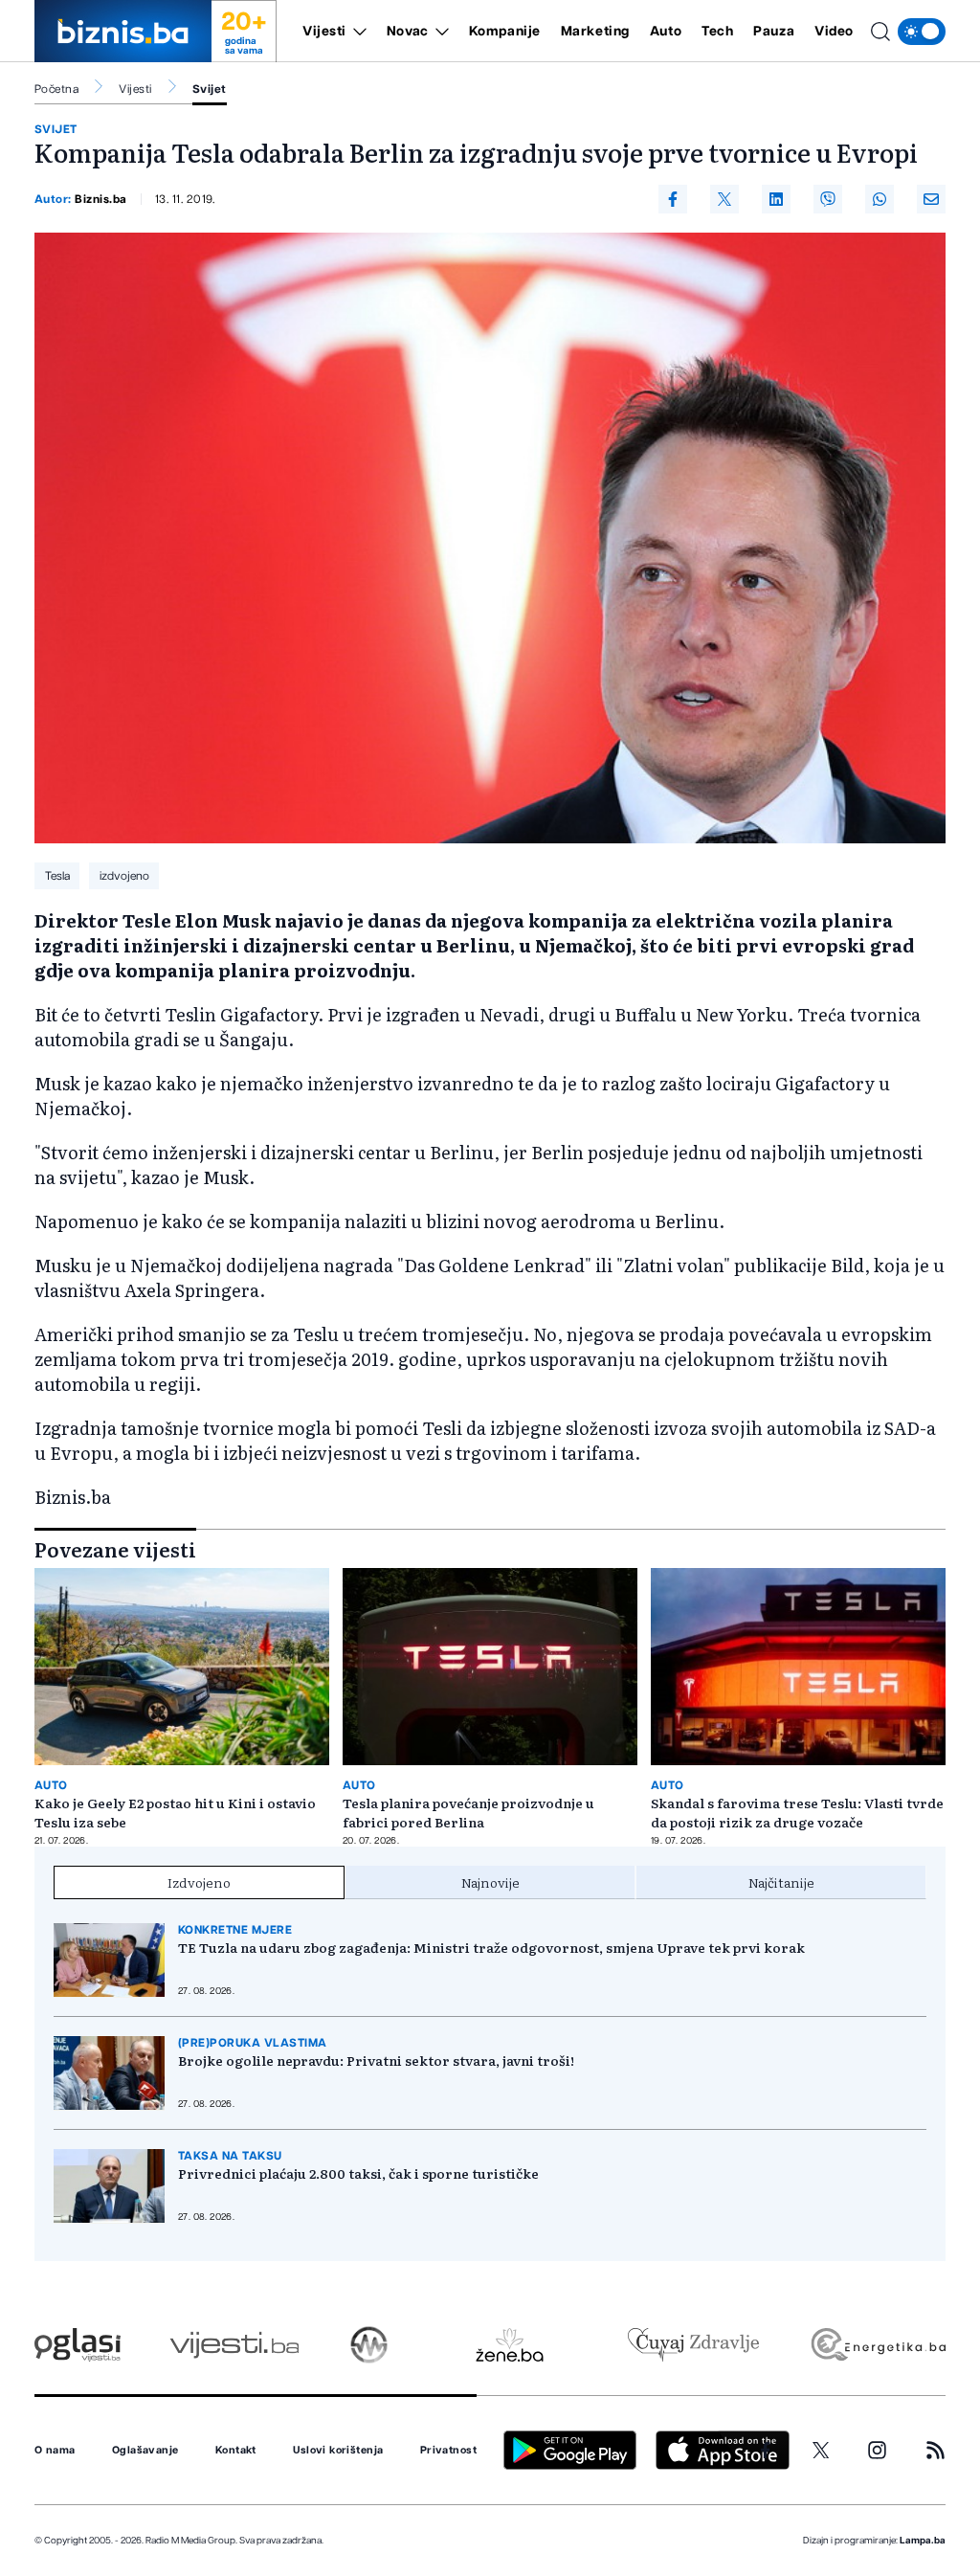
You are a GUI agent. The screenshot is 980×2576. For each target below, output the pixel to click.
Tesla (57, 876)
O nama (55, 2451)
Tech (717, 32)
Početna (56, 89)
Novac (408, 32)
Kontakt (236, 2451)
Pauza (774, 32)
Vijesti (324, 32)
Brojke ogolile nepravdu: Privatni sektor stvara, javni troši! (376, 2060)
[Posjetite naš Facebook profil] (766, 2451)
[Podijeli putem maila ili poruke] (931, 199)
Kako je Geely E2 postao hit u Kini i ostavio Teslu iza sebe (175, 1812)
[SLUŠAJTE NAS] (369, 2345)
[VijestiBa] (234, 2345)
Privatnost (448, 2451)
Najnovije (490, 1882)
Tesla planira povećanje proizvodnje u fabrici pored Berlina (468, 1812)
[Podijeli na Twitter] (724, 199)
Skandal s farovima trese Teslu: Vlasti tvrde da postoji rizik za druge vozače (797, 1812)
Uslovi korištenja (338, 2451)
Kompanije (505, 32)
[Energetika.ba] (877, 2345)
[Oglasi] (78, 2345)
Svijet (210, 89)
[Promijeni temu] (922, 32)
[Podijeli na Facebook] (673, 199)
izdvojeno (124, 876)
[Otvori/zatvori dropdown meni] (356, 32)
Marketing (595, 32)
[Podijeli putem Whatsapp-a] (880, 199)
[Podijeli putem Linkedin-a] (776, 199)
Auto (666, 32)
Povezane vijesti (115, 1549)
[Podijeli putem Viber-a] (828, 199)
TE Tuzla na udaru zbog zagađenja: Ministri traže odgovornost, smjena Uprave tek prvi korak (491, 1947)
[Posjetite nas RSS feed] (935, 2450)
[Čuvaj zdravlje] (693, 2345)
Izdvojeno (199, 1882)
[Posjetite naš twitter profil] (821, 2451)
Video (834, 32)
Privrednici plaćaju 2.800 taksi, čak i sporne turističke (358, 2173)
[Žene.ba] (510, 2345)
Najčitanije (781, 1882)
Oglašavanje (145, 2451)
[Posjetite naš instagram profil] (877, 2450)
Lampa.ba (923, 2541)
